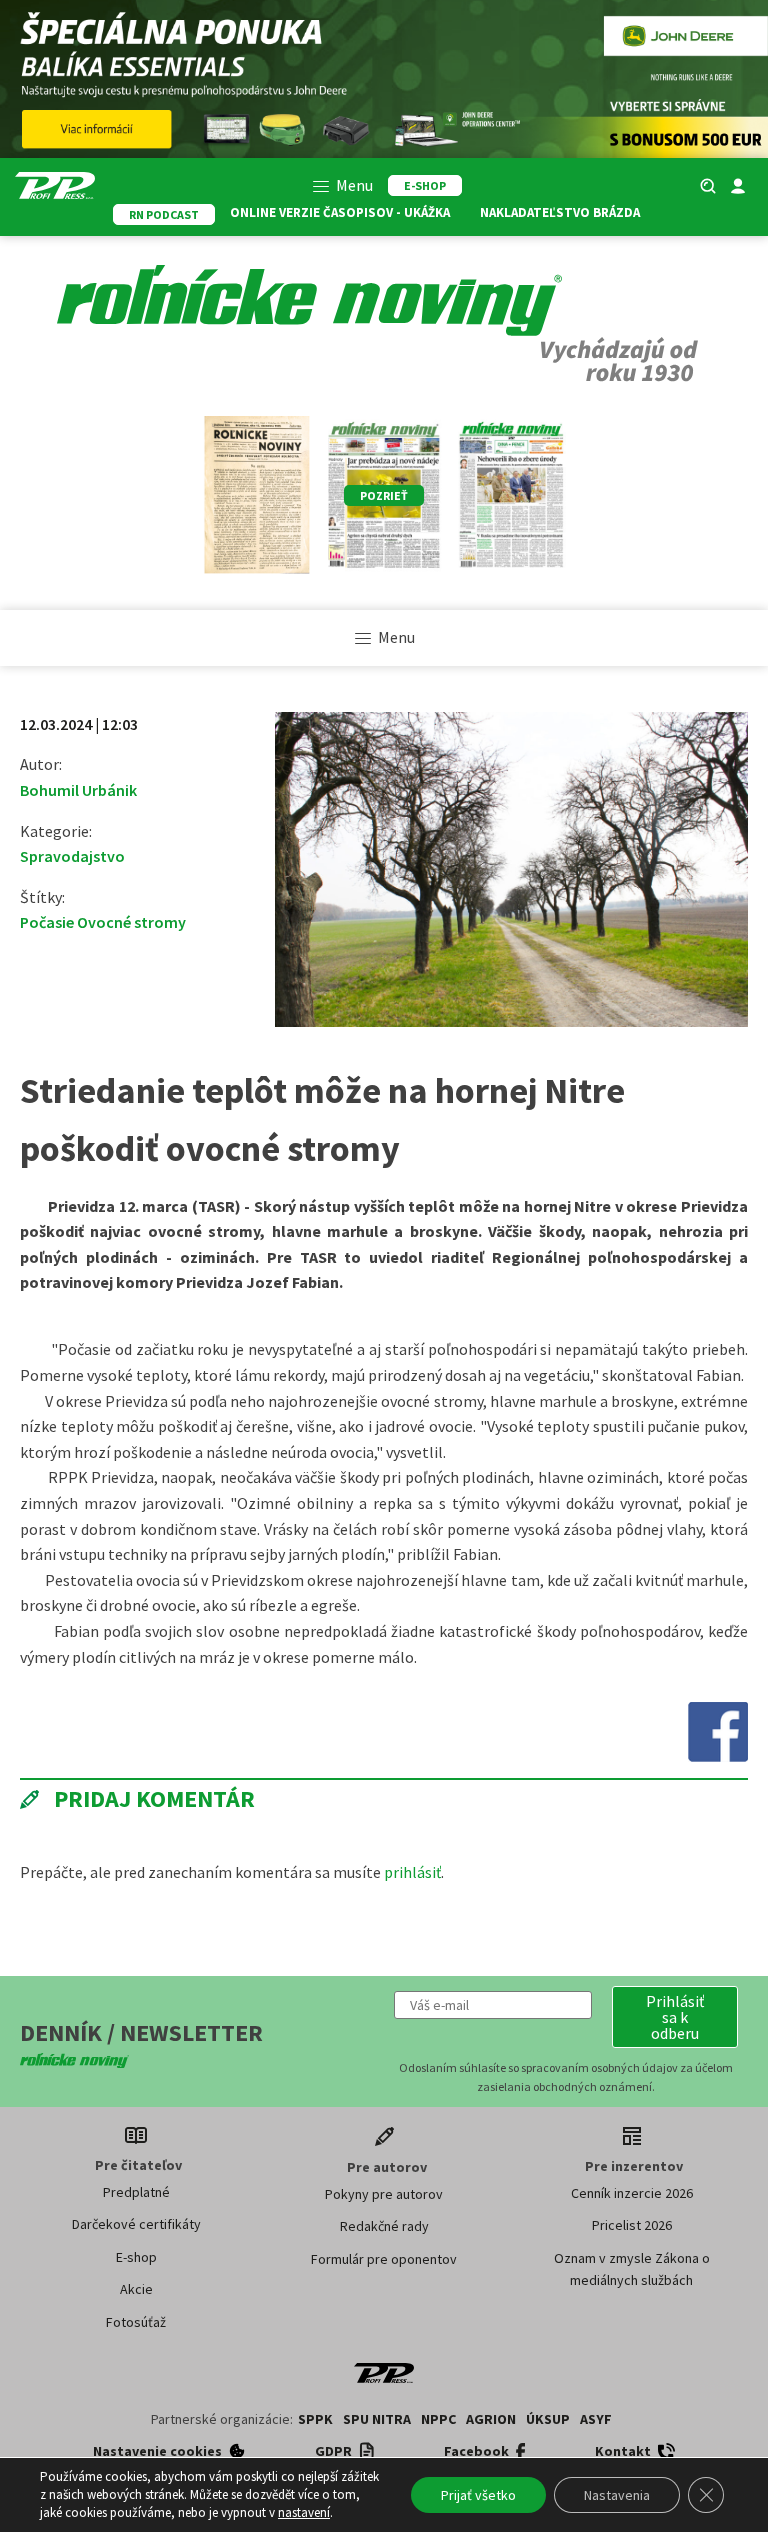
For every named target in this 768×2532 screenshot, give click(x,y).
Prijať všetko (478, 2495)
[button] (675, 2017)
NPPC (438, 2419)
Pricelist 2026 (632, 2225)
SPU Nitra (377, 2419)
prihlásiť (412, 1872)
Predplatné (136, 2192)
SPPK (315, 2419)
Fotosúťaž (136, 2322)
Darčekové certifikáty (136, 2224)
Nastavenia (617, 2495)
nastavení (304, 2512)
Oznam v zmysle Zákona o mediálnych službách (632, 2269)
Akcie (136, 2289)
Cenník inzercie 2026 (632, 2193)
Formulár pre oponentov (384, 2259)
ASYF (596, 2419)
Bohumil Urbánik (78, 790)
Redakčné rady (384, 2226)
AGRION (491, 2419)
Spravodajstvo (72, 856)
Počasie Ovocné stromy (103, 922)
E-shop (136, 2257)
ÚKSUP (548, 2419)
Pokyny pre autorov (384, 2194)
